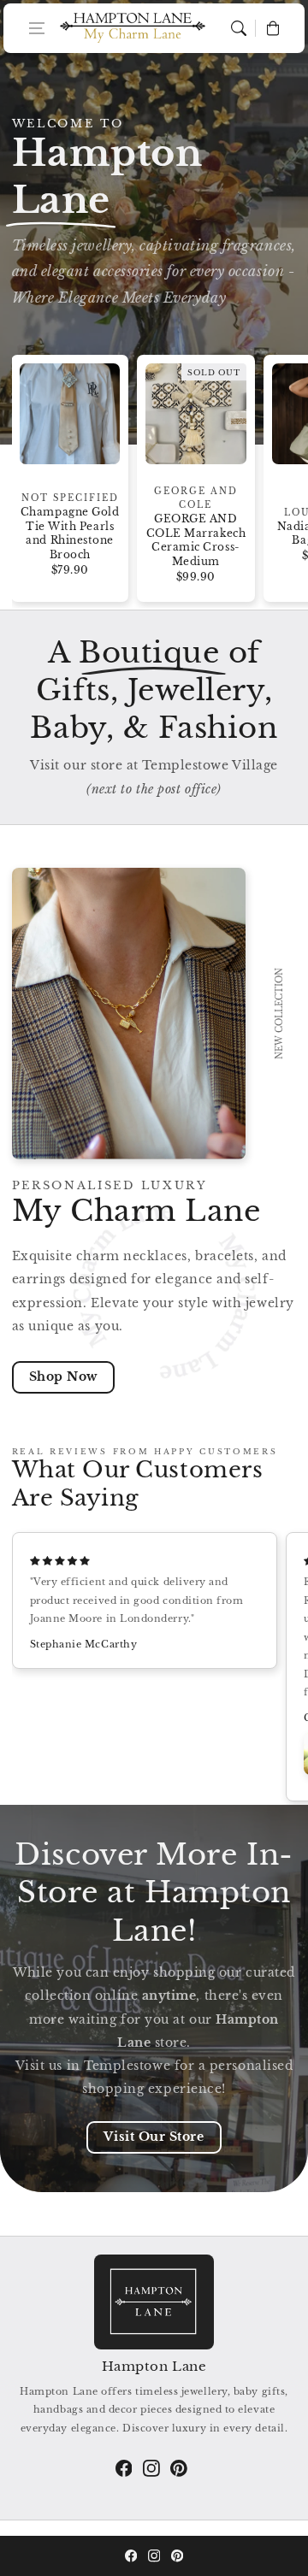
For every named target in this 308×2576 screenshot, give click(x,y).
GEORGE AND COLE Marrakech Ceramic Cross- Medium (196, 540)
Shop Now (63, 1376)
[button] (37, 28)
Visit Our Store (154, 2137)
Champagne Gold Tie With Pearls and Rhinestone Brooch (70, 533)
